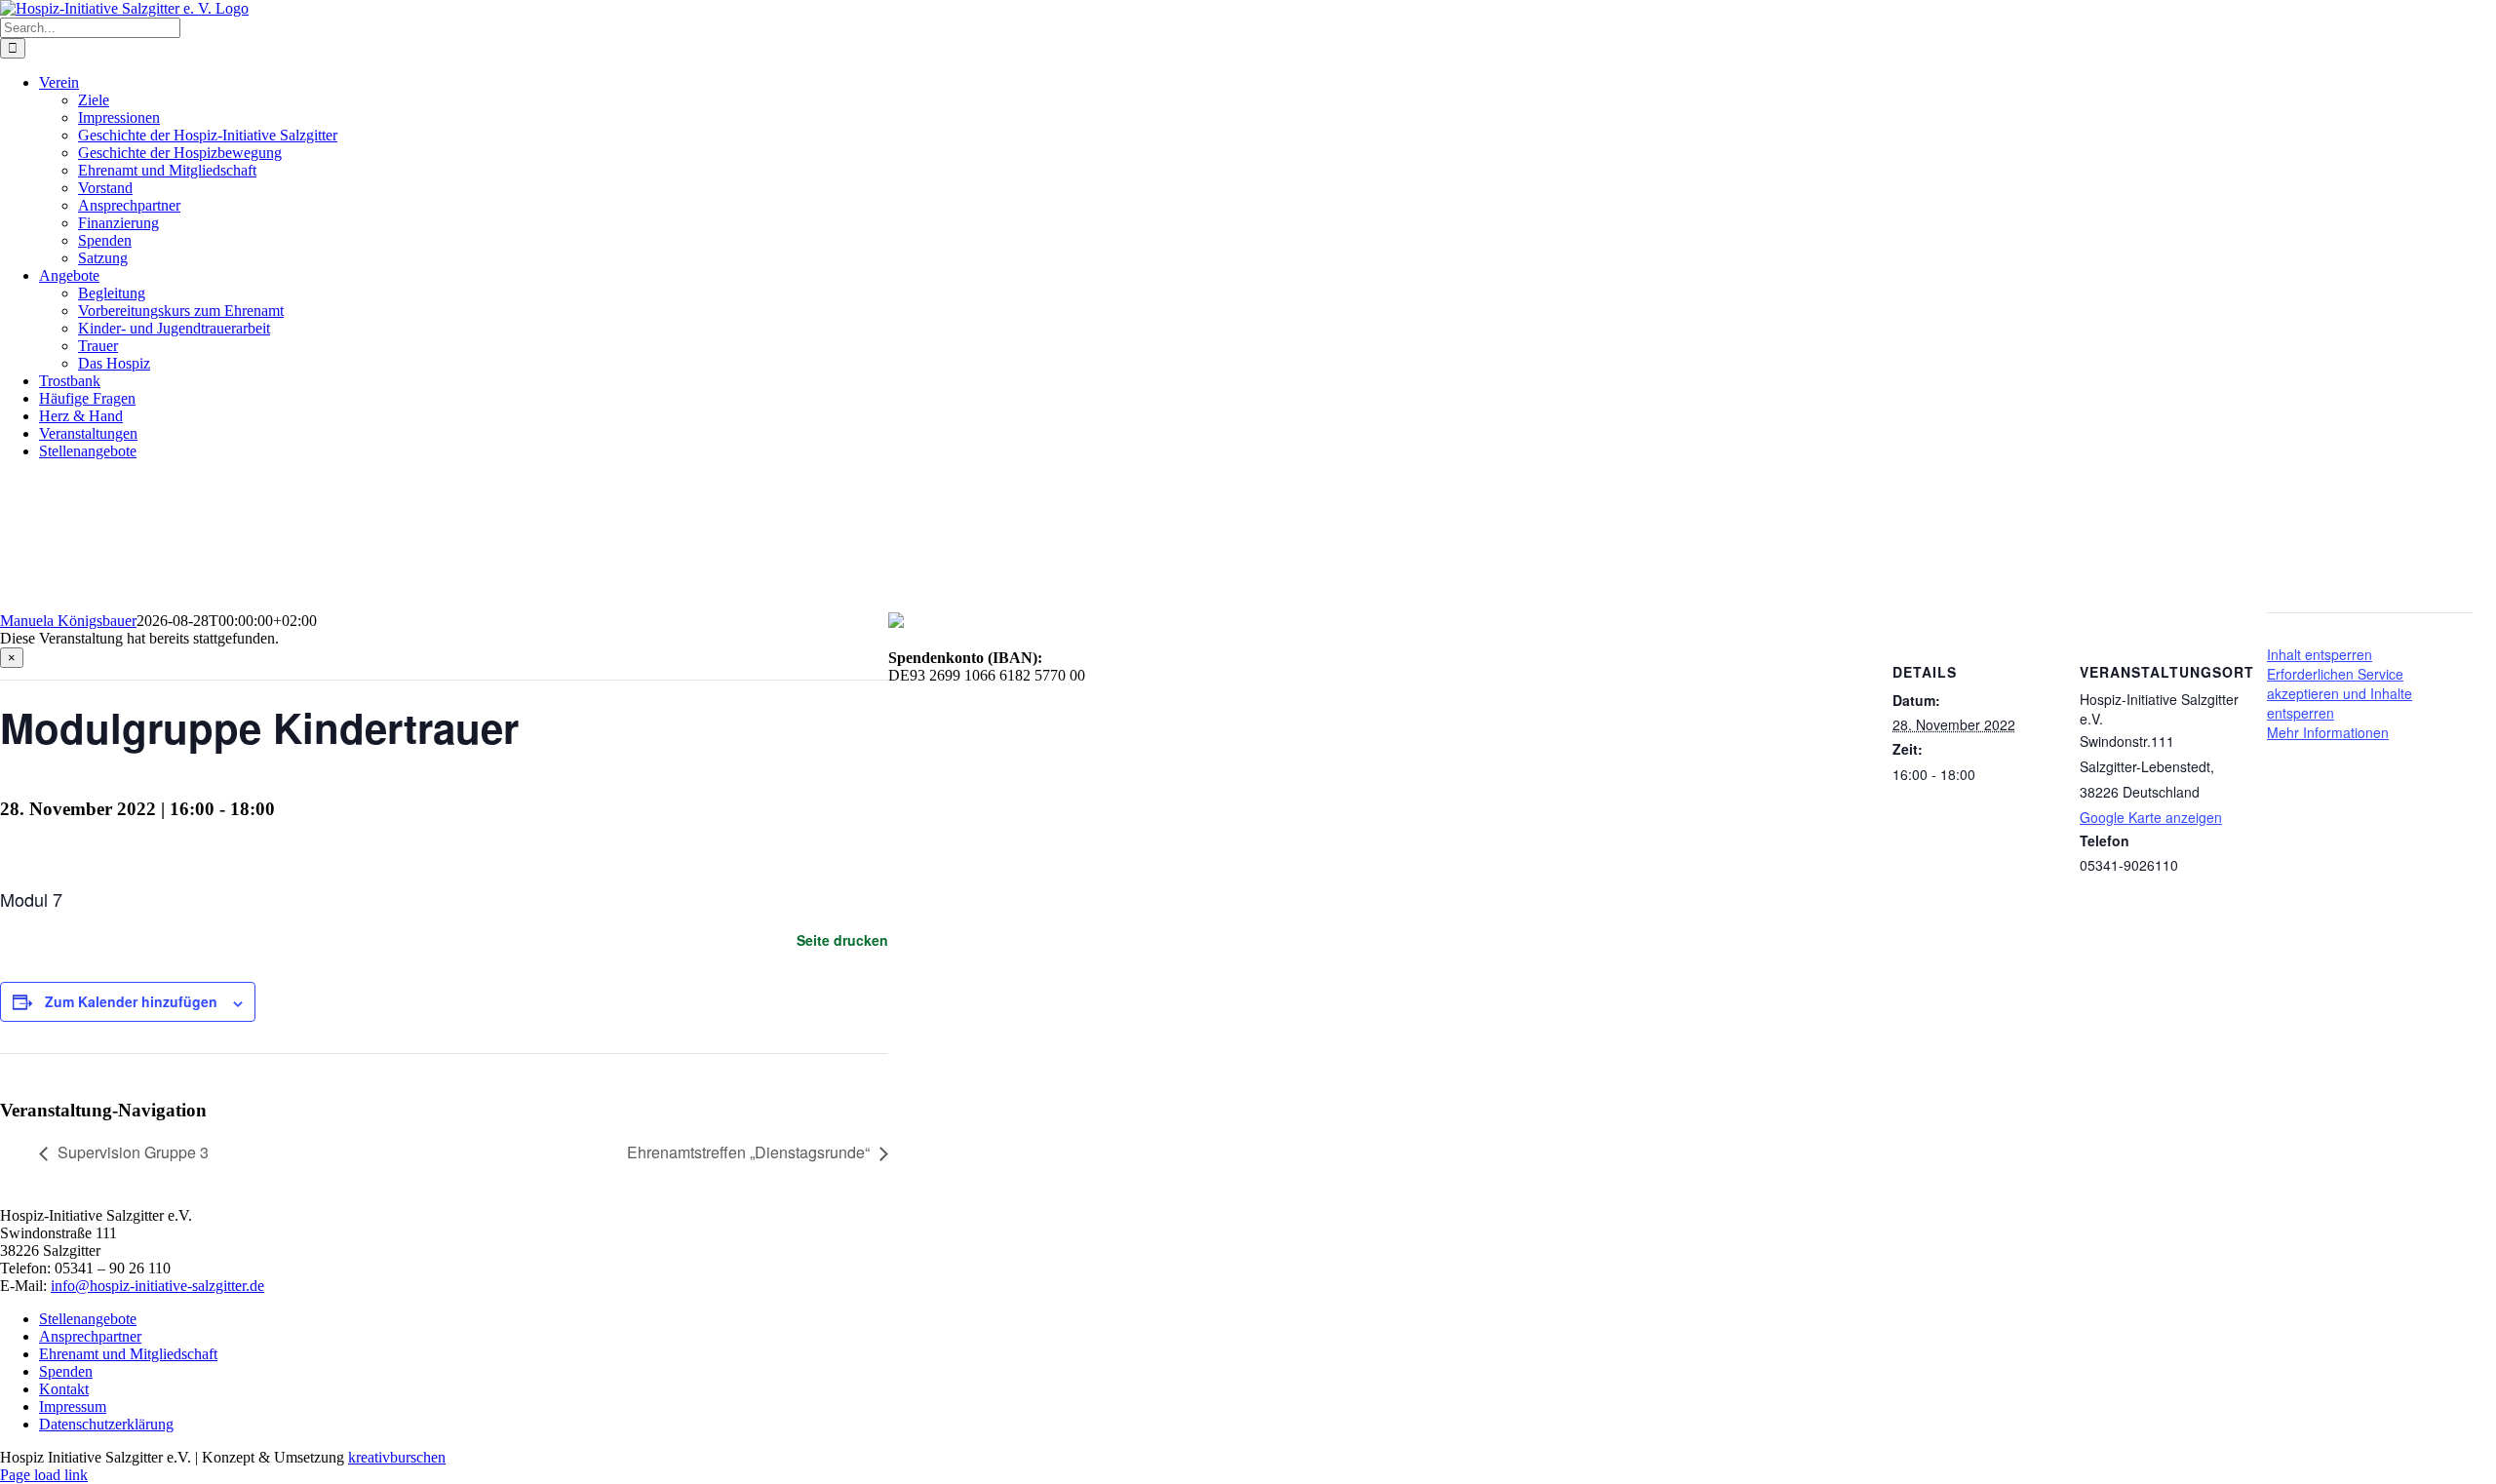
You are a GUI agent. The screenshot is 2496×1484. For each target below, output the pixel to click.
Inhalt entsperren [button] (2320, 654)
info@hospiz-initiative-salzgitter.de (157, 1286)
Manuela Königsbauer (68, 621)
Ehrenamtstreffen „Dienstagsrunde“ (748, 1152)
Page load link (44, 1475)
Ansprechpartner (90, 1336)
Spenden (66, 1371)
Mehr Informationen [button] (2328, 732)
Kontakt (64, 1389)
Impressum (73, 1406)
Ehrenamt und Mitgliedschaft (128, 1354)
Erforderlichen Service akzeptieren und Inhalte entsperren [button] (2340, 693)
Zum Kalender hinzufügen (131, 1001)
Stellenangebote (88, 1319)
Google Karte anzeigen (2151, 817)
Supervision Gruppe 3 (133, 1152)
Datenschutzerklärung (106, 1424)
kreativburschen (397, 1457)
